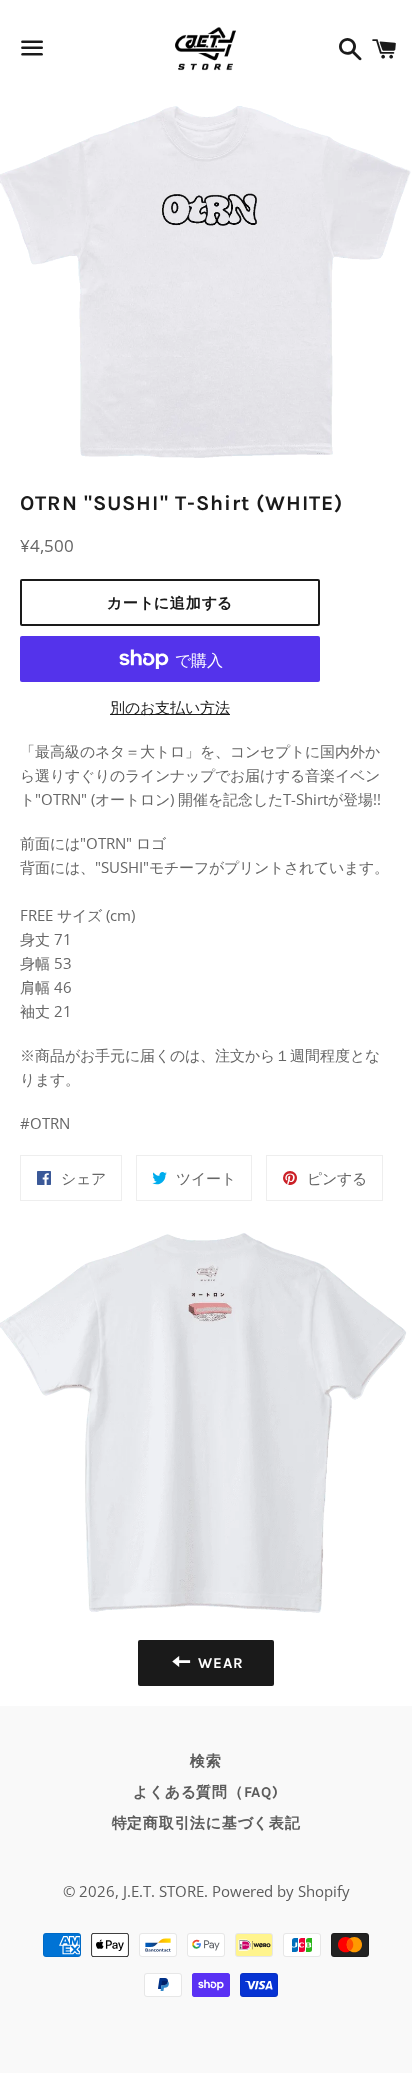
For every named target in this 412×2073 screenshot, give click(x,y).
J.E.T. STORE (163, 1891)
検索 (206, 1761)
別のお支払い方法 (170, 707)
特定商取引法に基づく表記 (206, 1823)
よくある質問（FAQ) (205, 1792)
